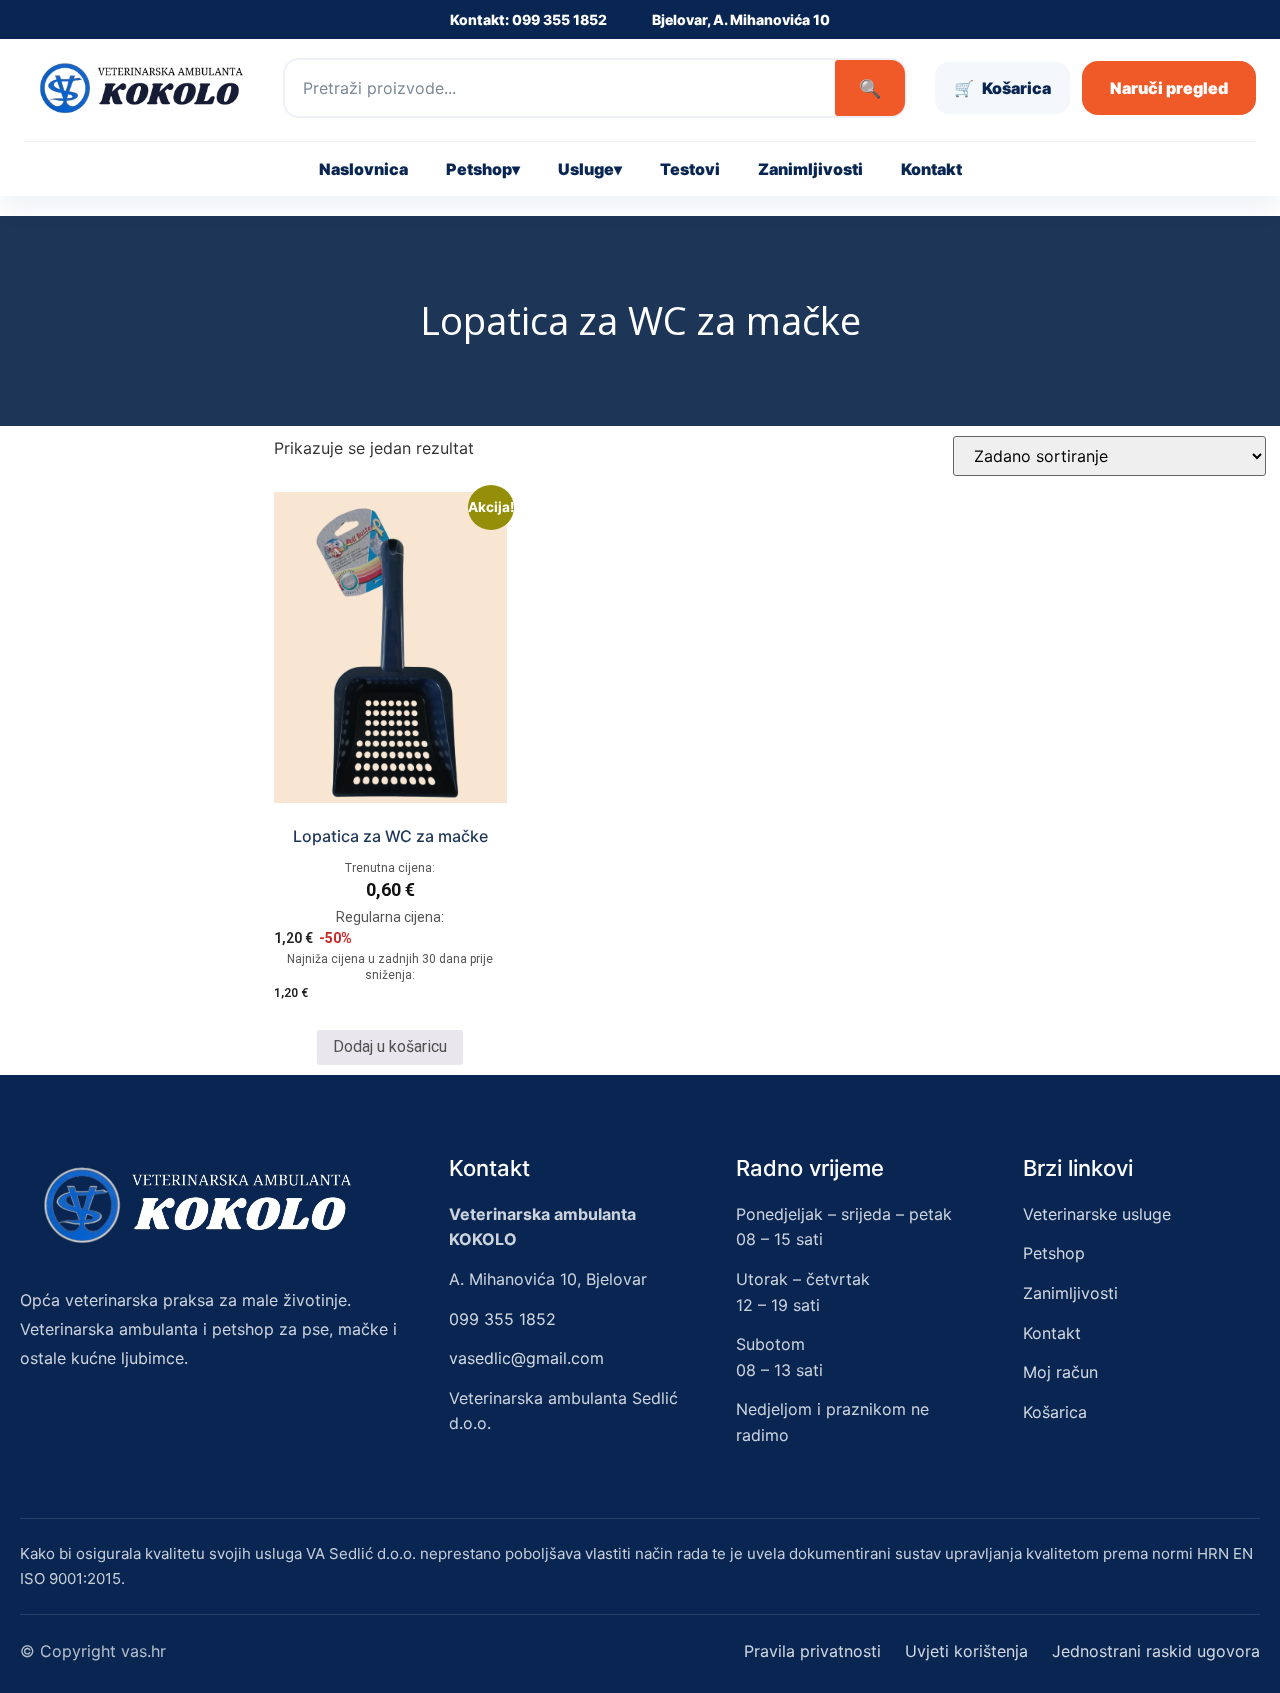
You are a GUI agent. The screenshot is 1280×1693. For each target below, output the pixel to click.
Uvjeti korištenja (966, 1651)
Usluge (590, 169)
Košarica (1055, 1412)
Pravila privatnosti (812, 1651)
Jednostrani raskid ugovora (1156, 1651)
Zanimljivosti (810, 169)
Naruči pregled (1169, 88)
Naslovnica (363, 169)
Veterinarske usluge (1097, 1214)
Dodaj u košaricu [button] (390, 1046)
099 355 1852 (502, 1319)
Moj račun (1060, 1372)
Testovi (690, 169)
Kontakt (931, 169)
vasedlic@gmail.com (526, 1358)
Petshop (483, 169)
